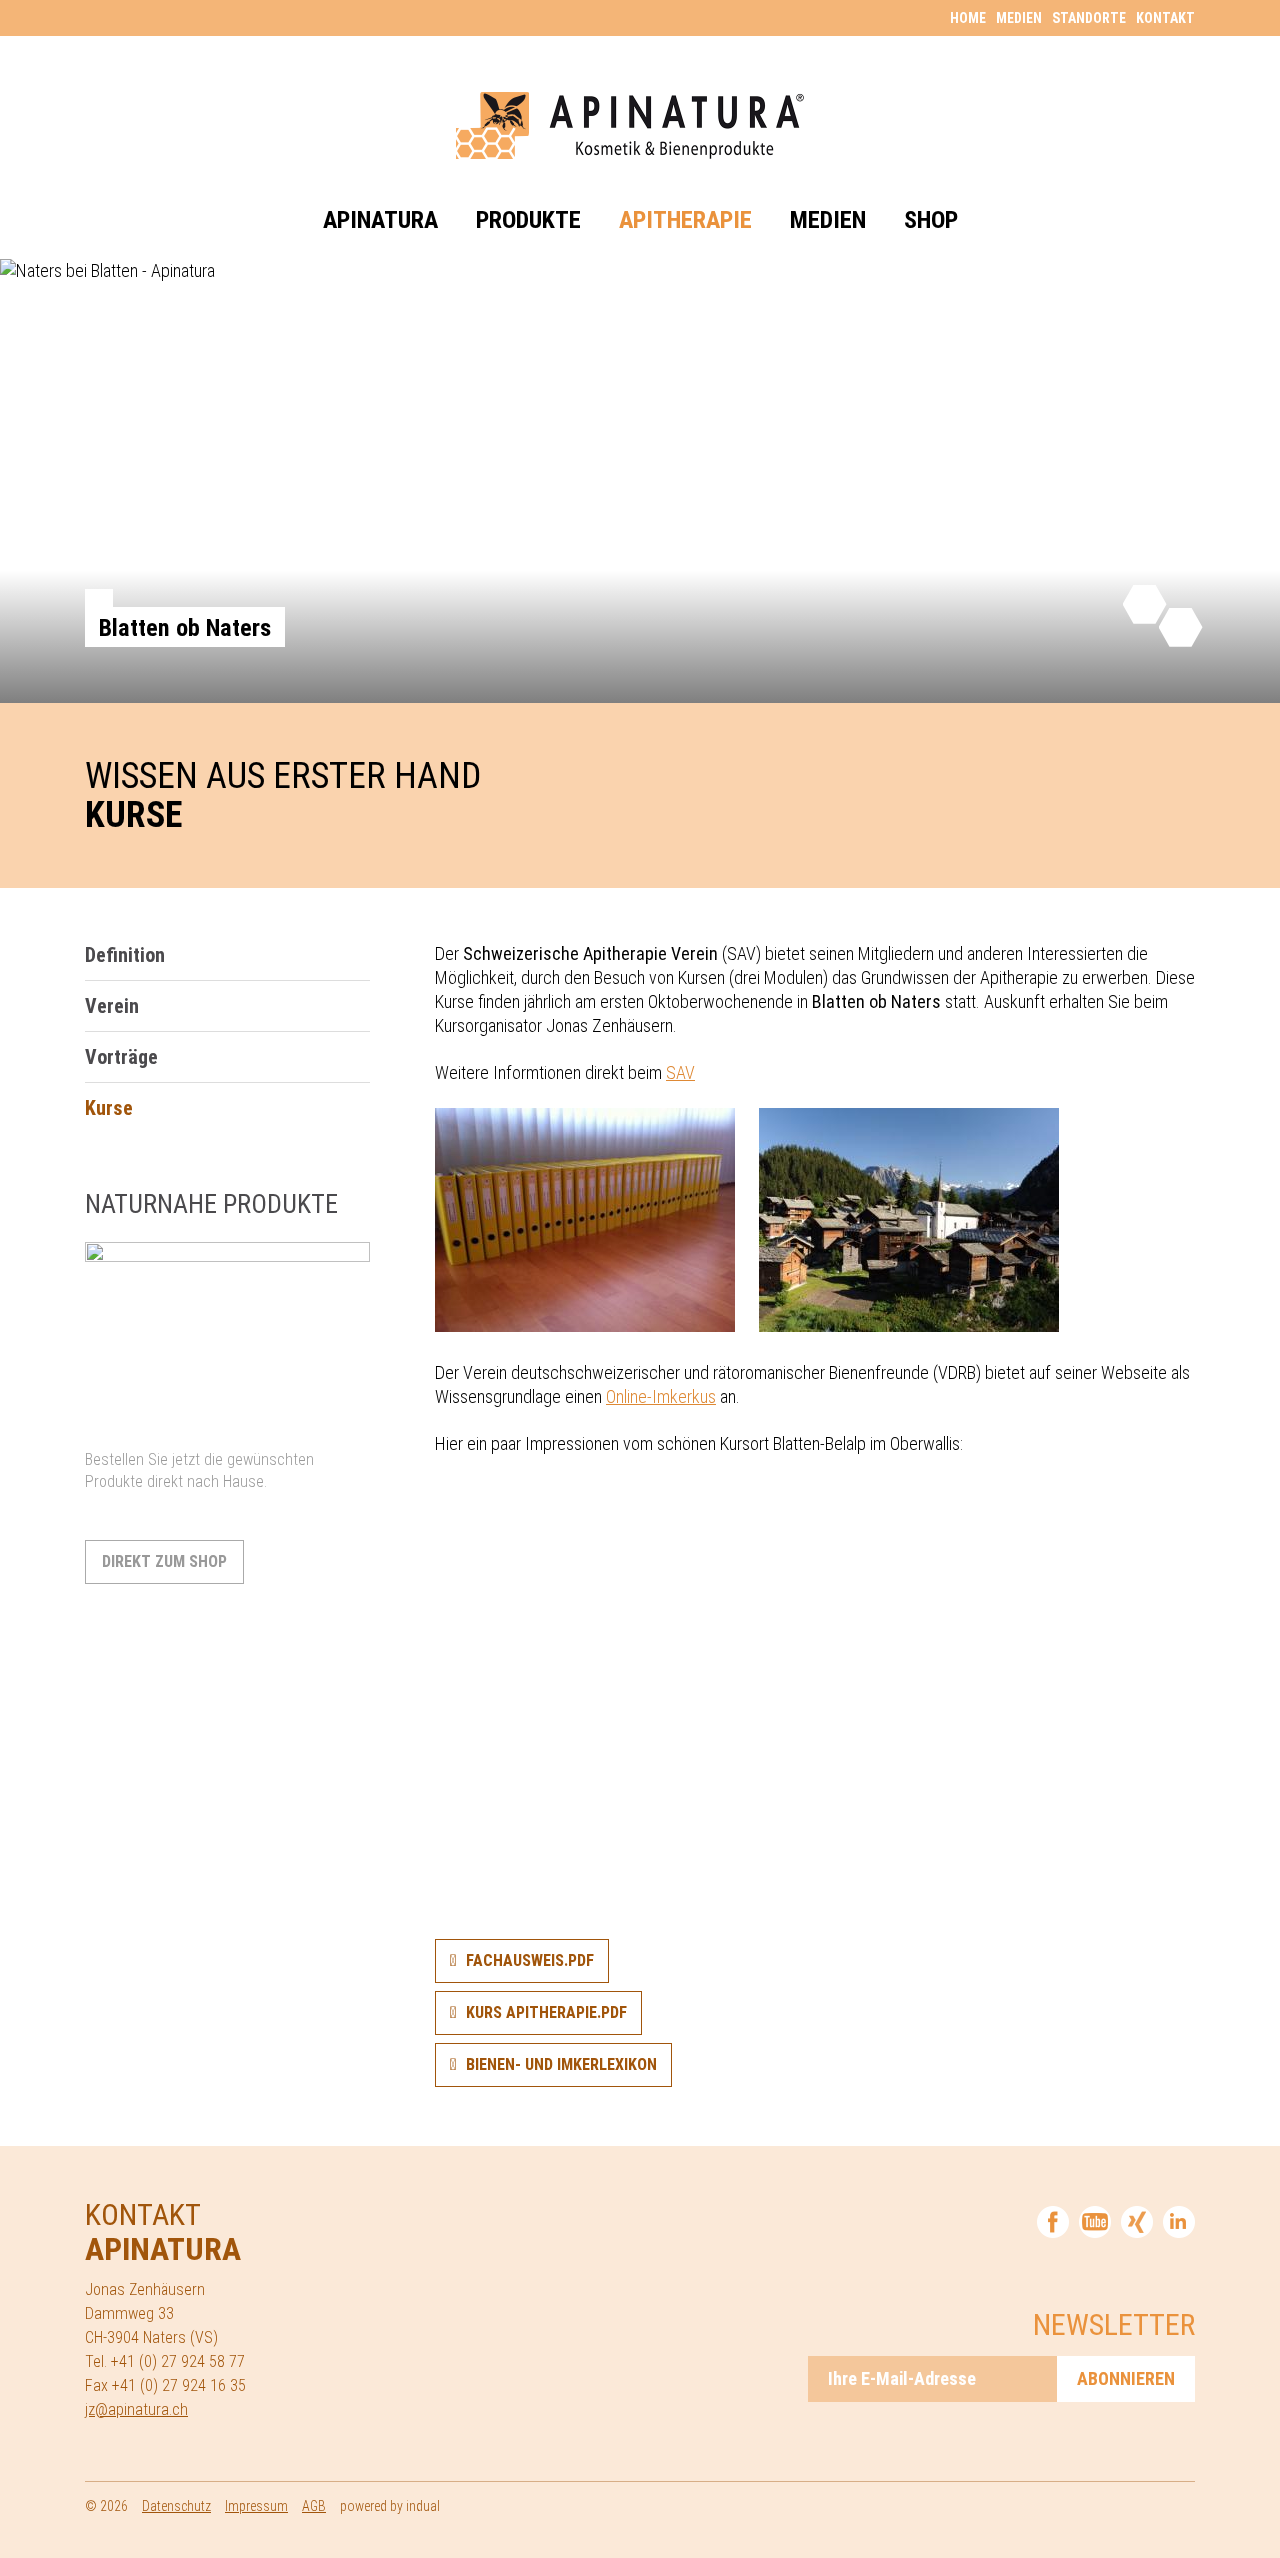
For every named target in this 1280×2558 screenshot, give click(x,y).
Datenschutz (176, 2506)
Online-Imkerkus (661, 1396)
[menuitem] (963, 16)
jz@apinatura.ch (136, 2409)
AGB (314, 2506)
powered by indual (390, 2506)
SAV (680, 1072)
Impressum (256, 2506)
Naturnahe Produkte (211, 1204)
